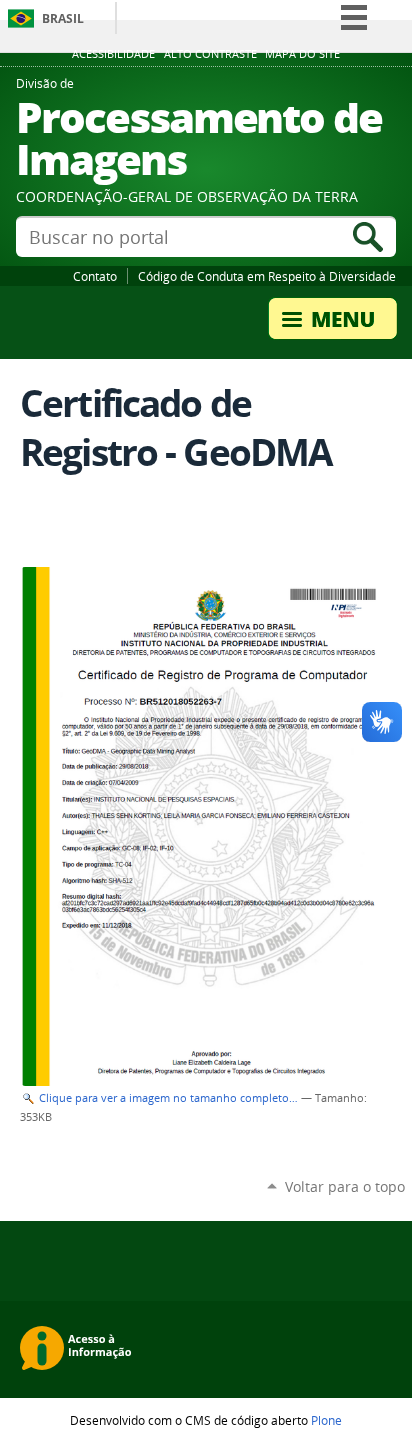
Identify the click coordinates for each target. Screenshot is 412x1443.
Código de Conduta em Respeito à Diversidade (267, 276)
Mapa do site (302, 54)
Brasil (63, 18)
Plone (326, 1420)
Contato (95, 276)
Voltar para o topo (345, 1186)
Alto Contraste (210, 54)
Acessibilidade (113, 54)
